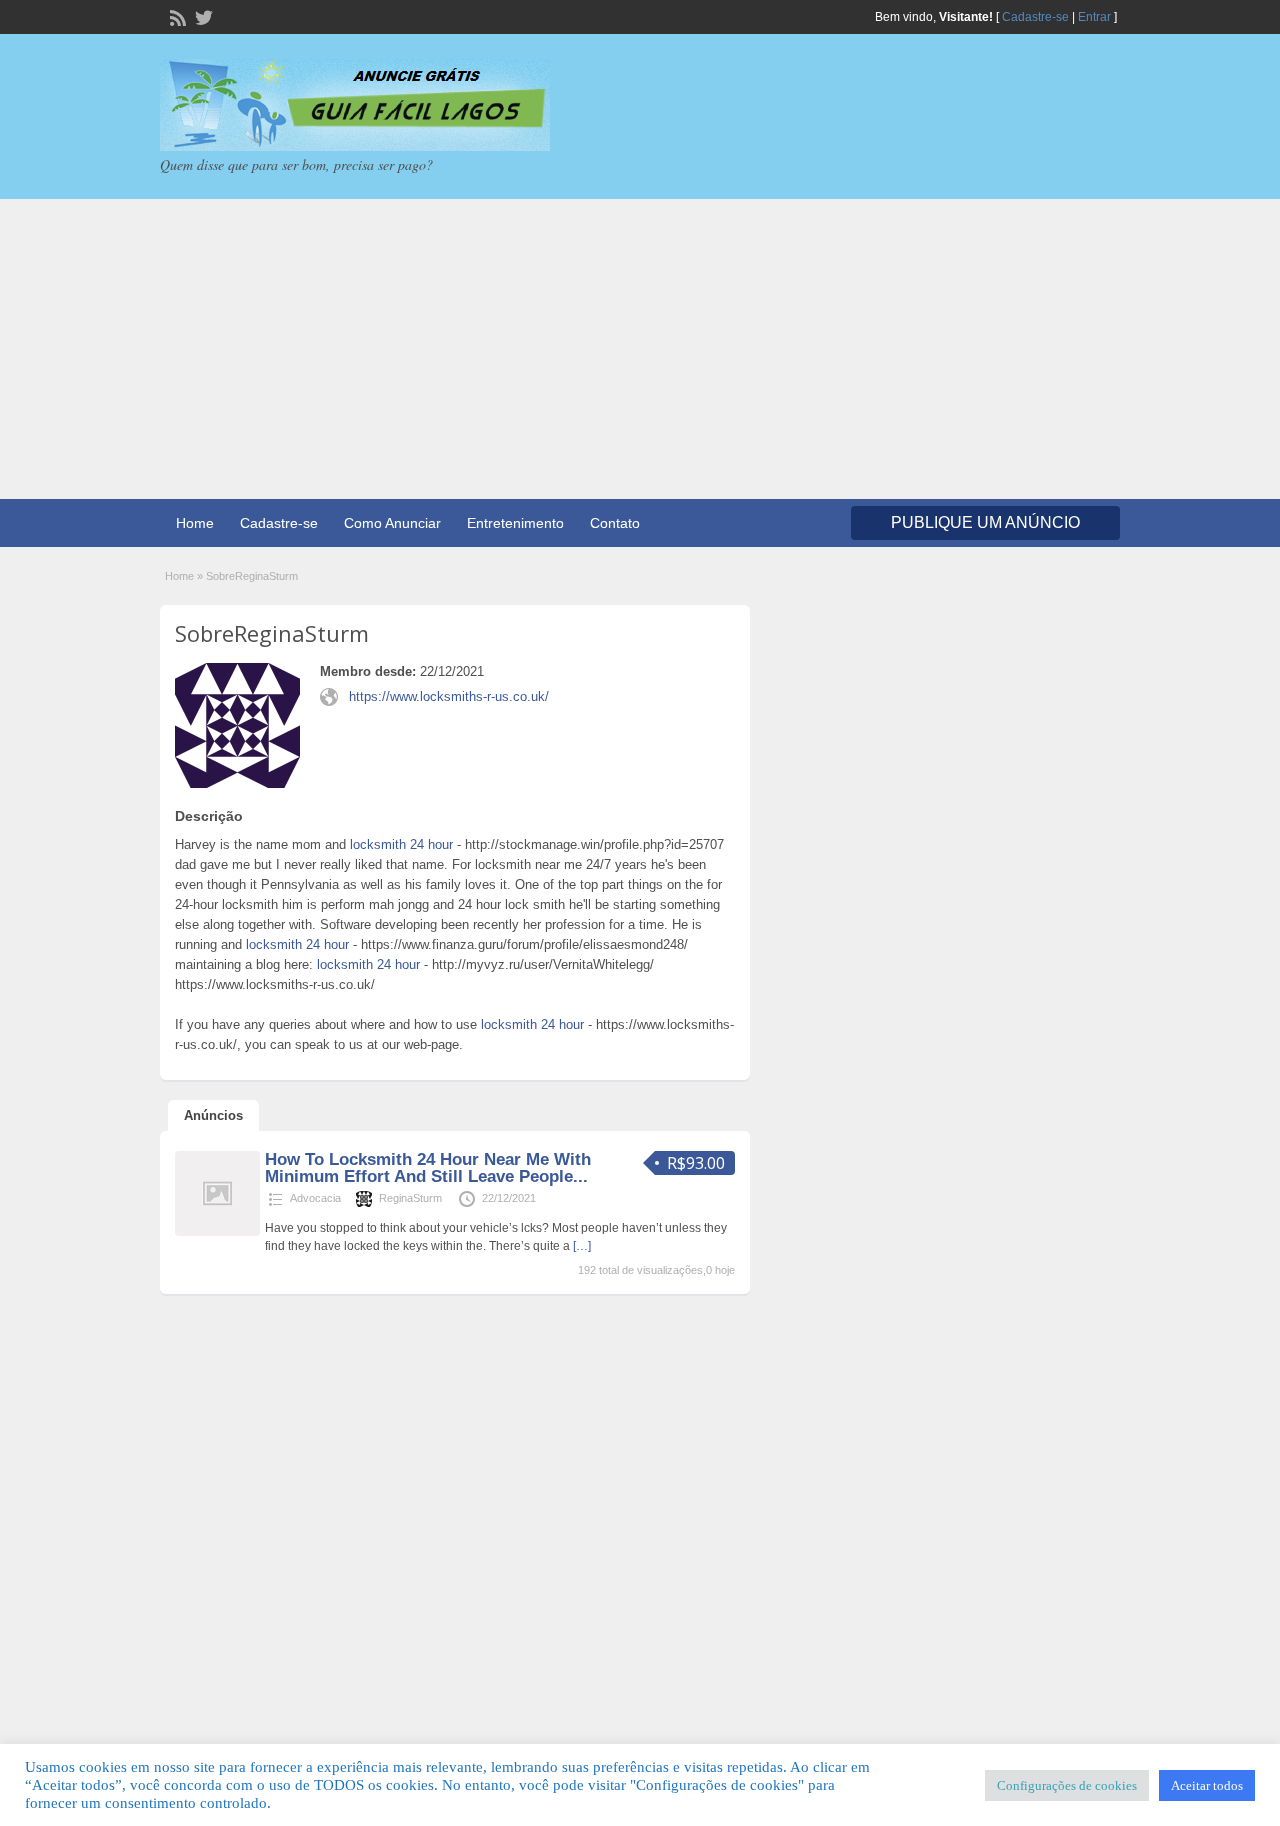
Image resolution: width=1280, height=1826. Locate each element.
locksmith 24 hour (401, 844)
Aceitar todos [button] (1207, 1785)
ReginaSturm (410, 1198)
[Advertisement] (640, 349)
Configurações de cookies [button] (1067, 1785)
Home (195, 523)
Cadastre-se (1035, 17)
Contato (615, 523)
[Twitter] (202, 16)
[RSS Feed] (176, 16)
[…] (582, 1246)
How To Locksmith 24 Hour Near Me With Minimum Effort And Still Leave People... (428, 1168)
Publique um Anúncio (985, 522)
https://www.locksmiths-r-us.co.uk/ (449, 696)
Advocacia (315, 1198)
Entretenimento (515, 523)
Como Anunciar (392, 523)
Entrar (1094, 17)
